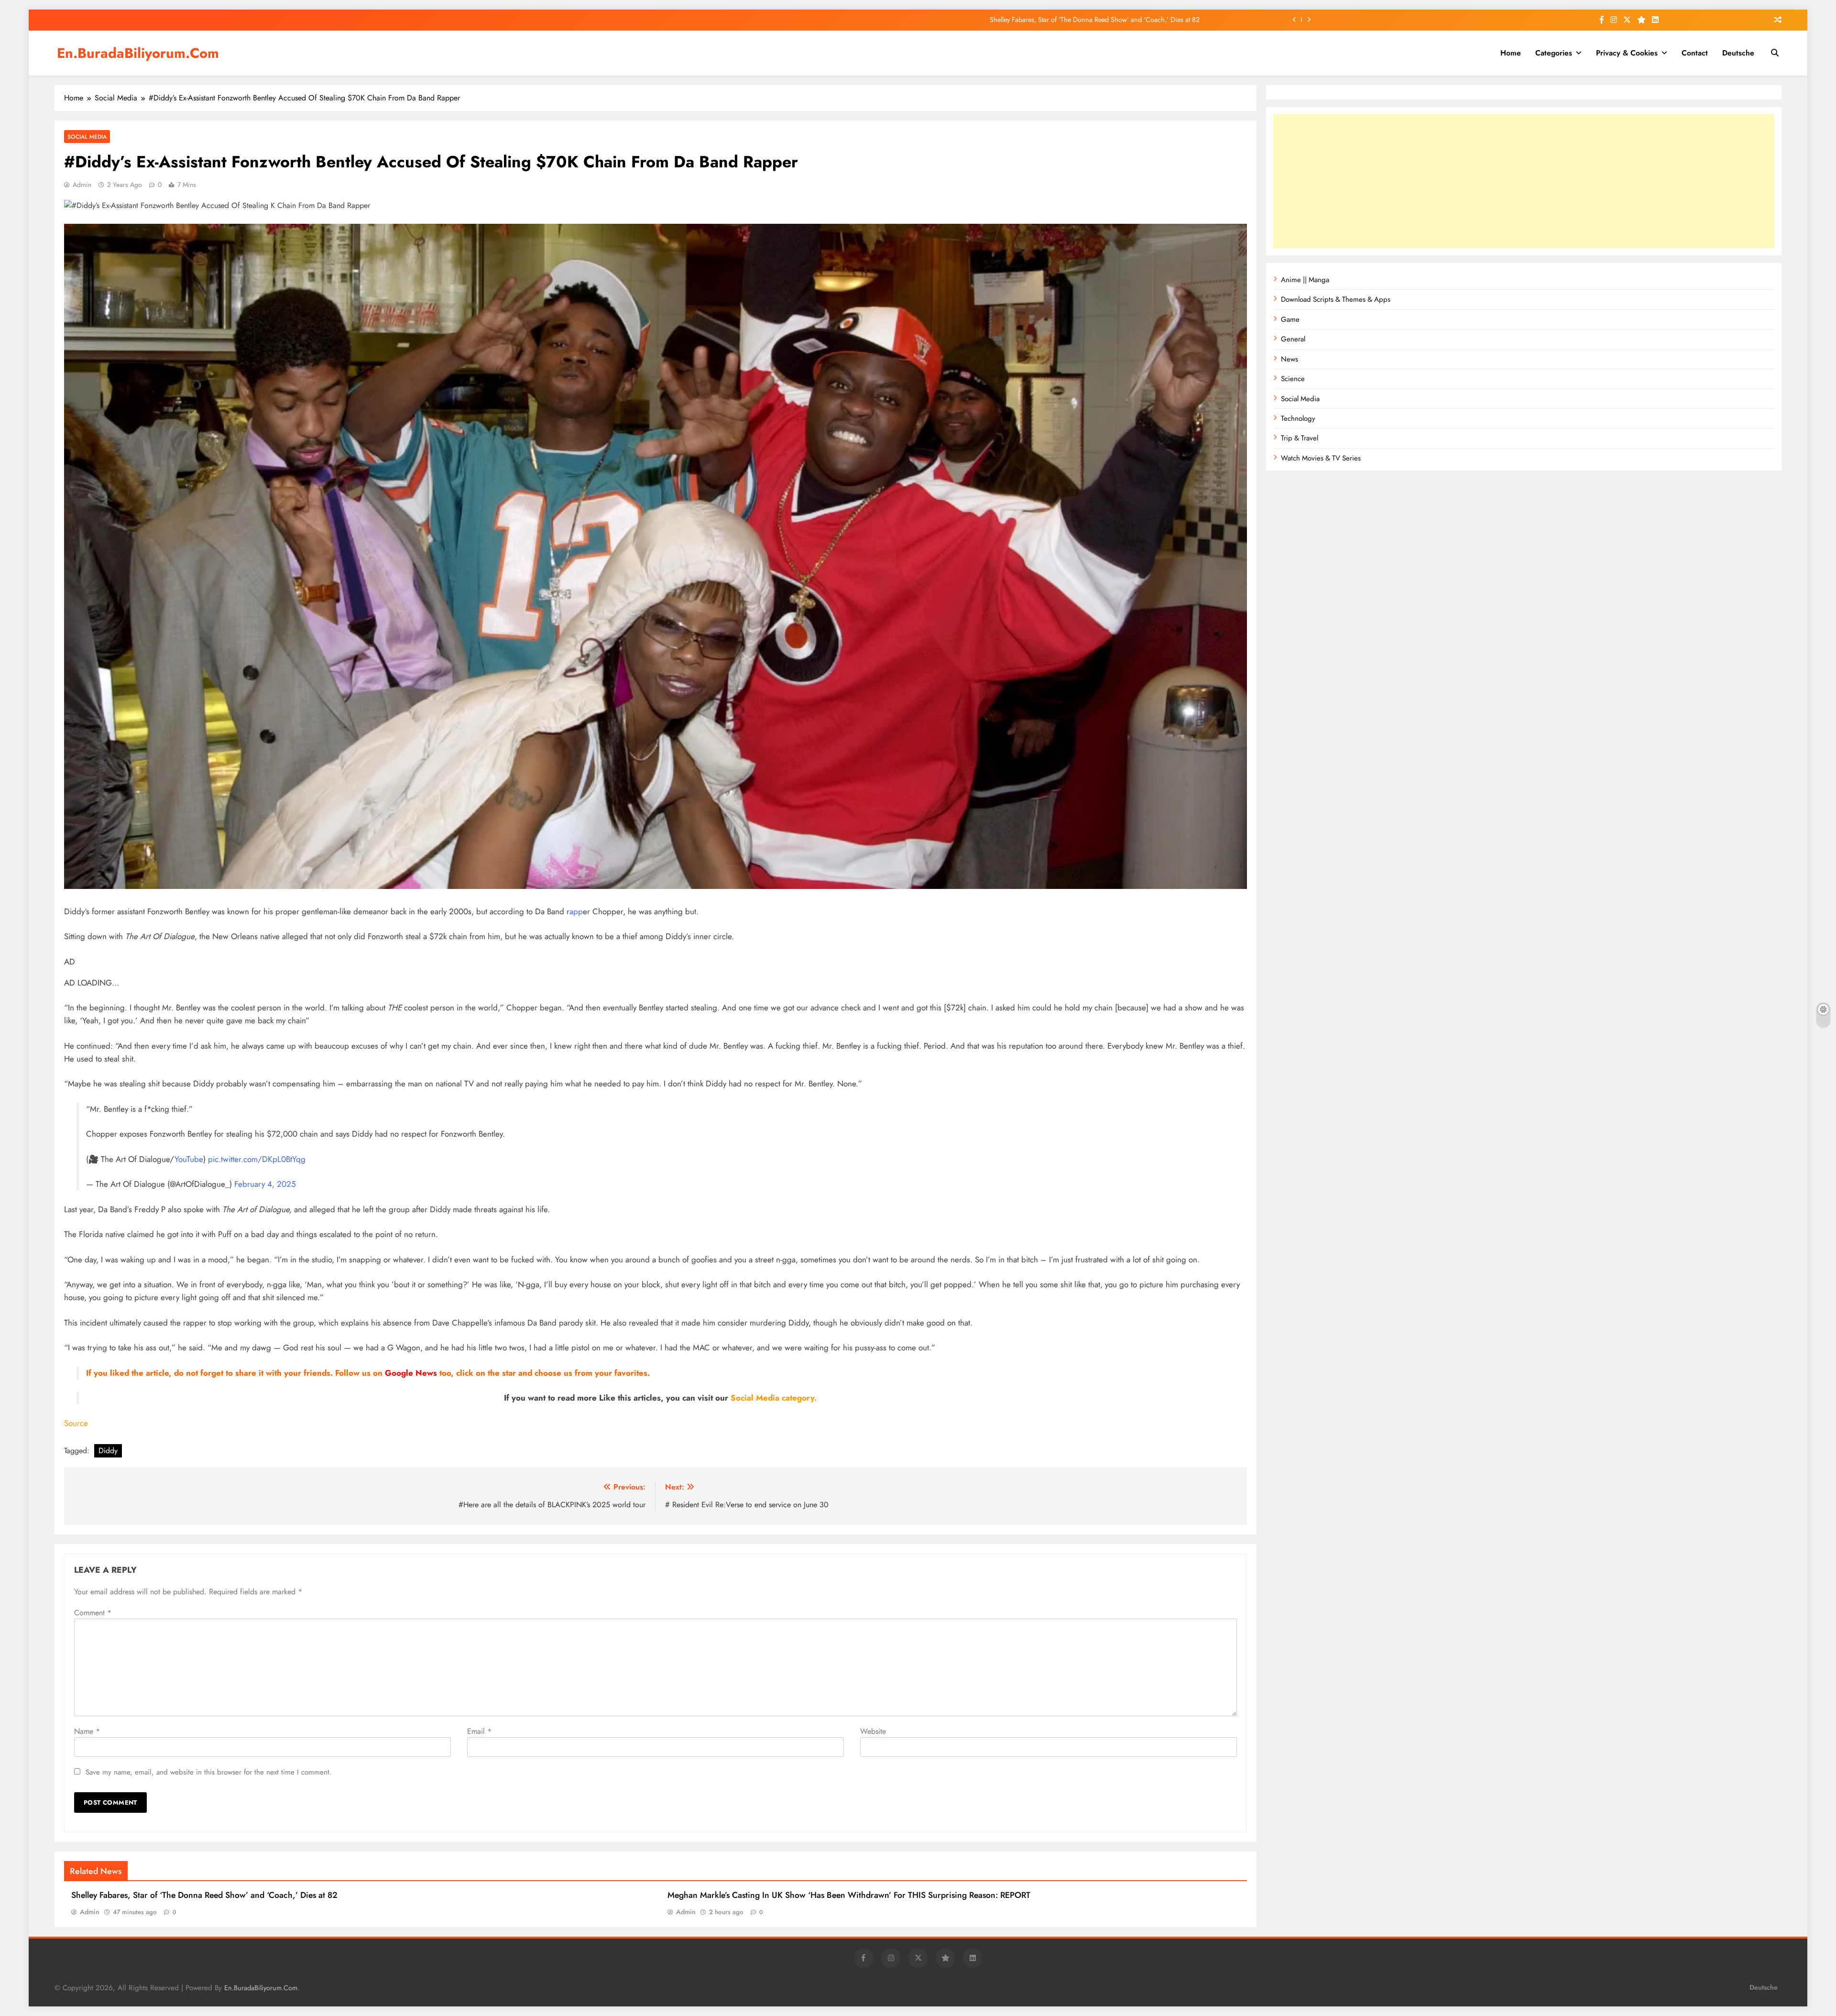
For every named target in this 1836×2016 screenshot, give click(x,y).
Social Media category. (774, 1398)
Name (87, 1731)
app (576, 911)
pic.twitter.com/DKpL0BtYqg (257, 1159)
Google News (411, 1373)
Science (1293, 379)
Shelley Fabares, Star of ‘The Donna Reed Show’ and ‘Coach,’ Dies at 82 (204, 1895)
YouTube (189, 1159)
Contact (1695, 53)
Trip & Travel (1300, 438)
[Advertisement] (1524, 181)
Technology (1298, 418)
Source (76, 1423)
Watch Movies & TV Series (1321, 458)
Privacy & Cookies (1627, 53)
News (1290, 359)
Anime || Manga (1305, 280)
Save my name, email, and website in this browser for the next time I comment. (209, 1772)
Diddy (108, 1451)
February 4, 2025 (265, 1184)
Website (873, 1731)
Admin (82, 185)
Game (1290, 319)
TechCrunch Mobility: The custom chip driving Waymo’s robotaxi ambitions (1091, 20)
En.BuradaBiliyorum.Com (138, 53)
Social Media (87, 137)
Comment (93, 1613)
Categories (1554, 53)
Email (479, 1731)
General (1293, 339)
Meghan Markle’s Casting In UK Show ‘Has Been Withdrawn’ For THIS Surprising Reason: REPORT (849, 1895)
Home (1511, 53)
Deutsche (1738, 53)
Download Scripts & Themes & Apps (1336, 299)
